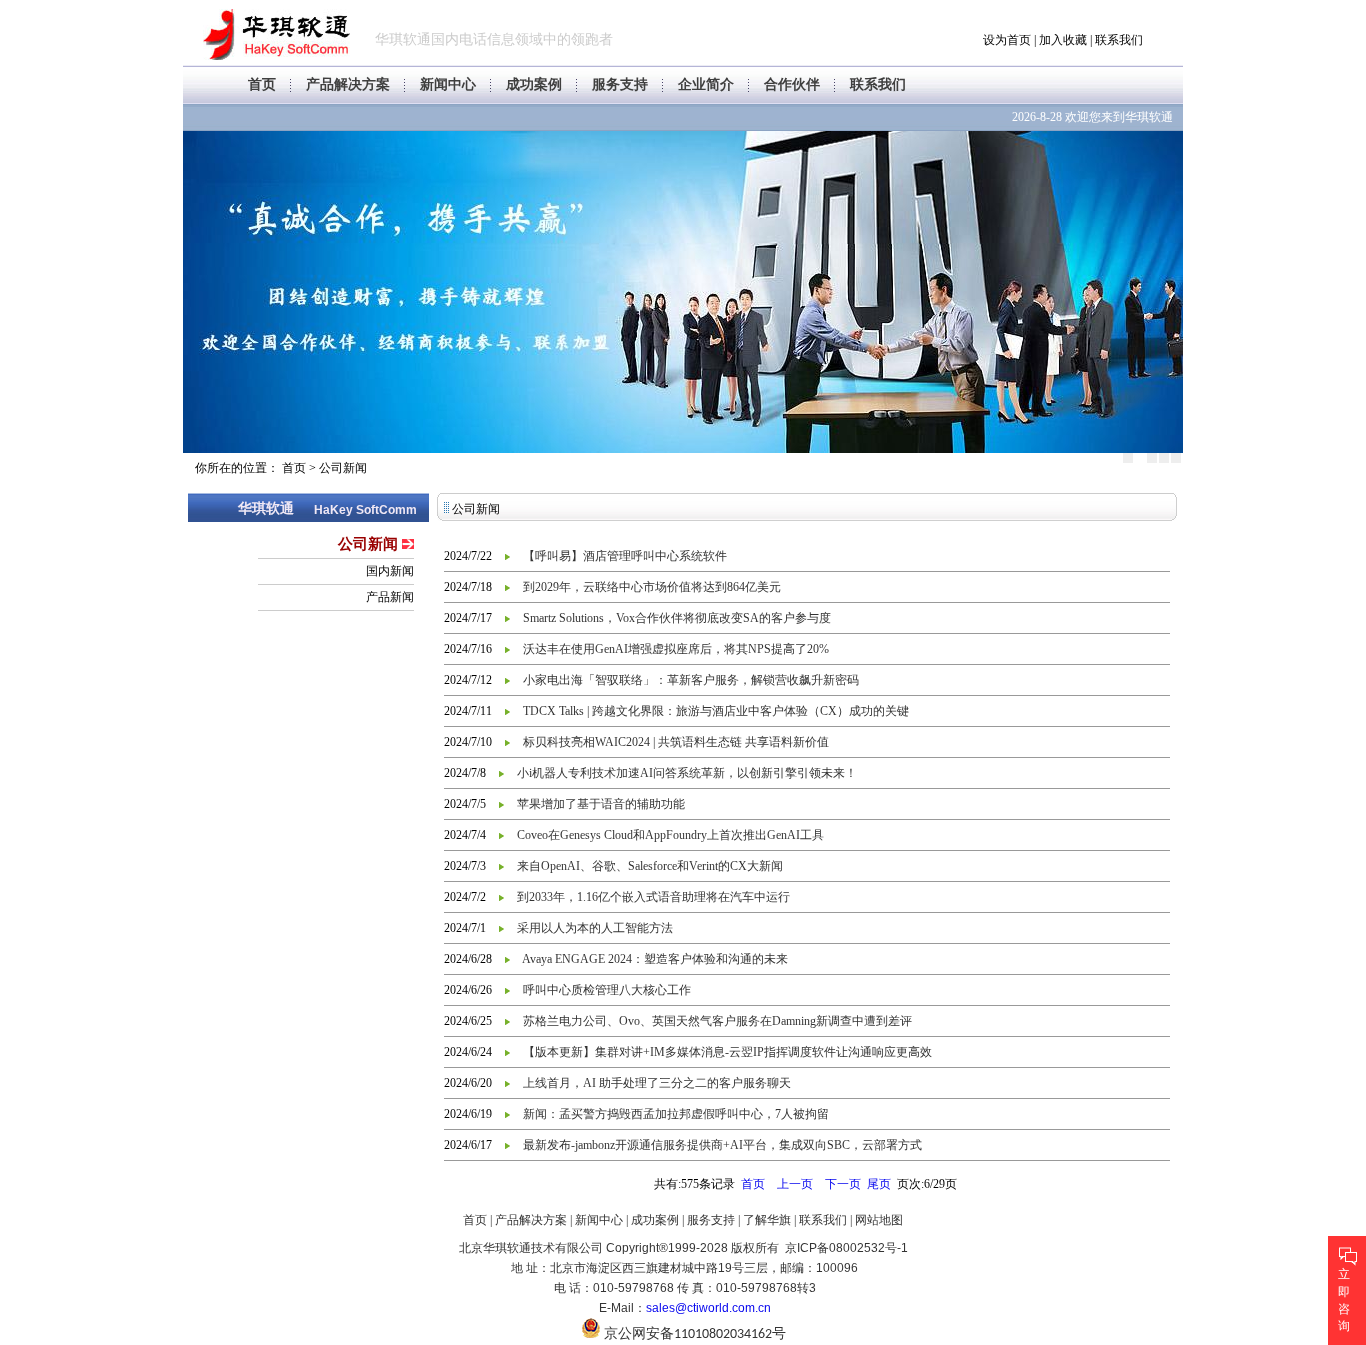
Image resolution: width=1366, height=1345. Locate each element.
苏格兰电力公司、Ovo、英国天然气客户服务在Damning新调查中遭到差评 (717, 1021)
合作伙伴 (792, 84)
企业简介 (706, 84)
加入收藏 (1063, 40)
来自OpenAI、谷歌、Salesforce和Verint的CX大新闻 (650, 866)
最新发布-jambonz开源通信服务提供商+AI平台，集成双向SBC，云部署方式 (722, 1145)
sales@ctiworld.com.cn (708, 1308)
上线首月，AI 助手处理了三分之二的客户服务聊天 (657, 1083)
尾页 (879, 1184)
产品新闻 (390, 597)
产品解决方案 (348, 84)
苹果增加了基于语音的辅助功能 (601, 804)
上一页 (795, 1184)
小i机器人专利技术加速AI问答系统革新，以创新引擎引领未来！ (687, 773)
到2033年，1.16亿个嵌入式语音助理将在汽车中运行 (653, 897)
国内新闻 (390, 571)
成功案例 (534, 84)
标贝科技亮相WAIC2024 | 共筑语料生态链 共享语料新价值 (676, 742)
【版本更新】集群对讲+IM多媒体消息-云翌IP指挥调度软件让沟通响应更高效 (727, 1052)
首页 (262, 84)
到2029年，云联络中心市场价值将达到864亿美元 (652, 587)
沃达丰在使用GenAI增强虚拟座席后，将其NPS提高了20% (676, 649)
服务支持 (620, 84)
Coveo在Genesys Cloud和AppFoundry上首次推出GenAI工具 (670, 835)
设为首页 (1007, 40)
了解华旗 (767, 1220)
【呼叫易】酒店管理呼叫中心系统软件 (625, 556)
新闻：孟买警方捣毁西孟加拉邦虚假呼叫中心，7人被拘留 (676, 1114)
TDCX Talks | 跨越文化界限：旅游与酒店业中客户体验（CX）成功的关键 (716, 711)
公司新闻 (343, 468)
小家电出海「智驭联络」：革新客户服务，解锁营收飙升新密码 (691, 680)
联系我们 (1119, 40)
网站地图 (879, 1220)
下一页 (843, 1184)
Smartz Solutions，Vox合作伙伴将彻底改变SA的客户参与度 (677, 618)
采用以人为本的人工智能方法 (595, 928)
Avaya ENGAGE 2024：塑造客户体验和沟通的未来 (655, 959)
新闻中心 (448, 84)
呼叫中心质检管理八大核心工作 (607, 990)
